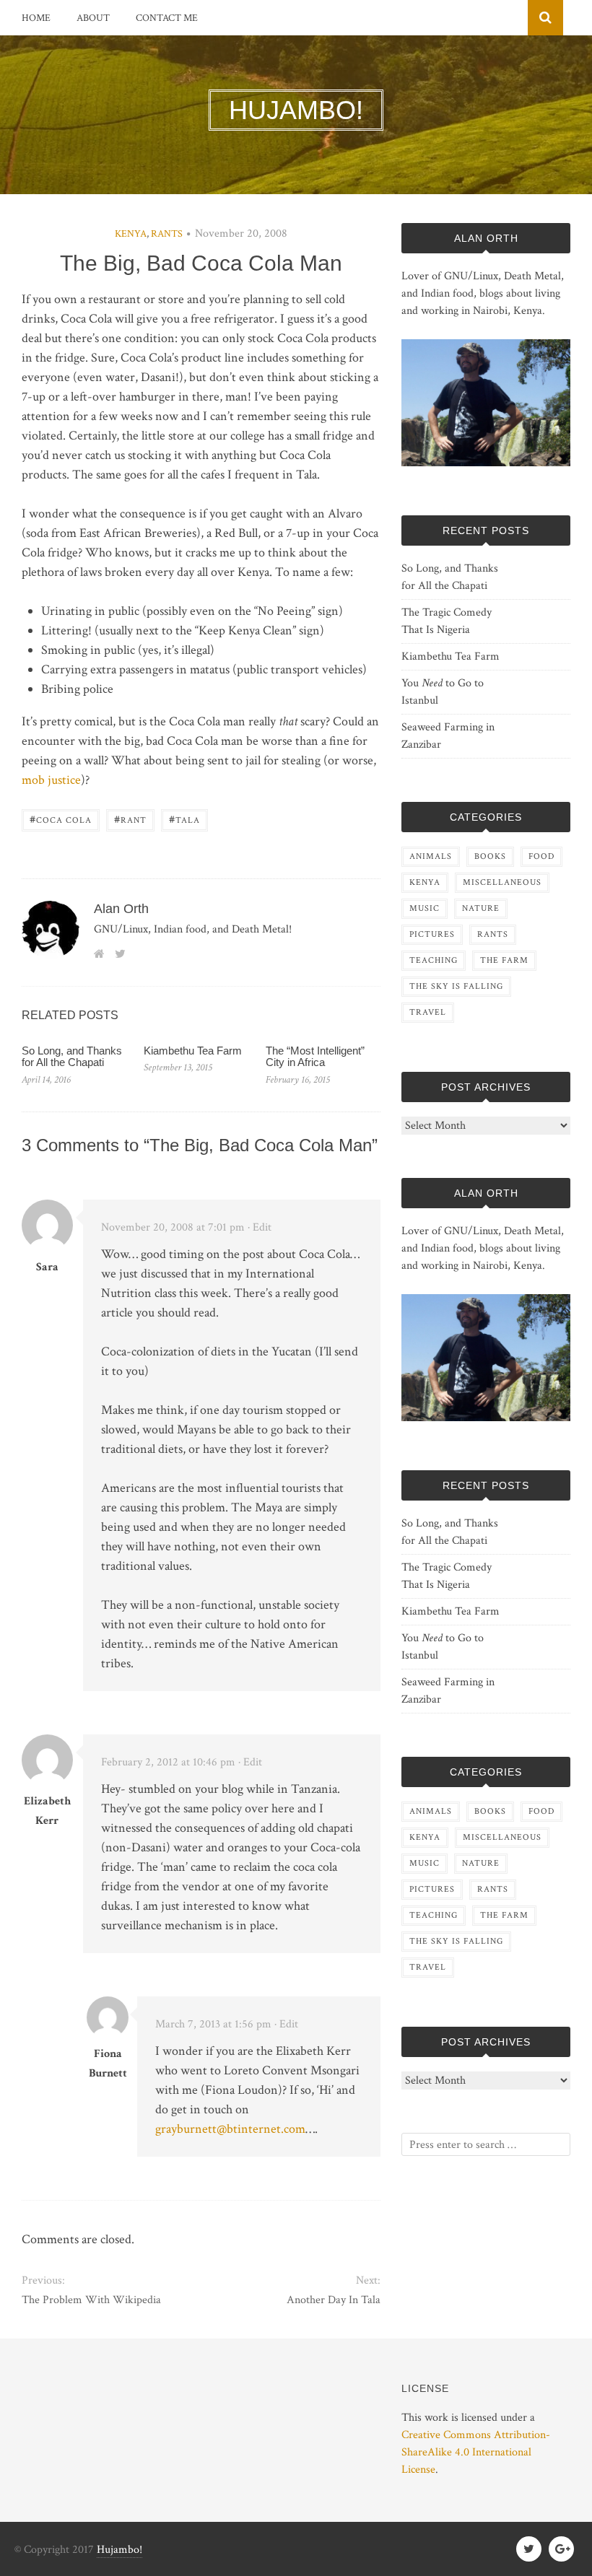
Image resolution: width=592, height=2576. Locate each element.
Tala (184, 819)
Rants (167, 234)
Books (490, 856)
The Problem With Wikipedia (91, 2300)
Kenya (131, 234)
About (93, 18)
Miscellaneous (502, 882)
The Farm (504, 960)
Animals (431, 856)
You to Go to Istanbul (443, 692)
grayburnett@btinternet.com (230, 2129)
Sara (47, 1267)
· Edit (260, 1227)
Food (541, 856)
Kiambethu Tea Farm (193, 1051)
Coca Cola (61, 819)
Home (36, 18)
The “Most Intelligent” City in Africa (315, 1057)
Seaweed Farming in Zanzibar (448, 736)
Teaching (434, 960)
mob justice (51, 780)
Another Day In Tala (334, 2300)
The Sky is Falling (456, 986)
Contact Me (167, 18)
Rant (130, 819)
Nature (481, 908)
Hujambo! (119, 2550)
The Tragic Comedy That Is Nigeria (447, 621)
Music (425, 908)
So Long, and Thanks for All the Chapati (72, 1057)
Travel (428, 1012)
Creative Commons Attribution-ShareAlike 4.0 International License (476, 2452)
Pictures (432, 934)
